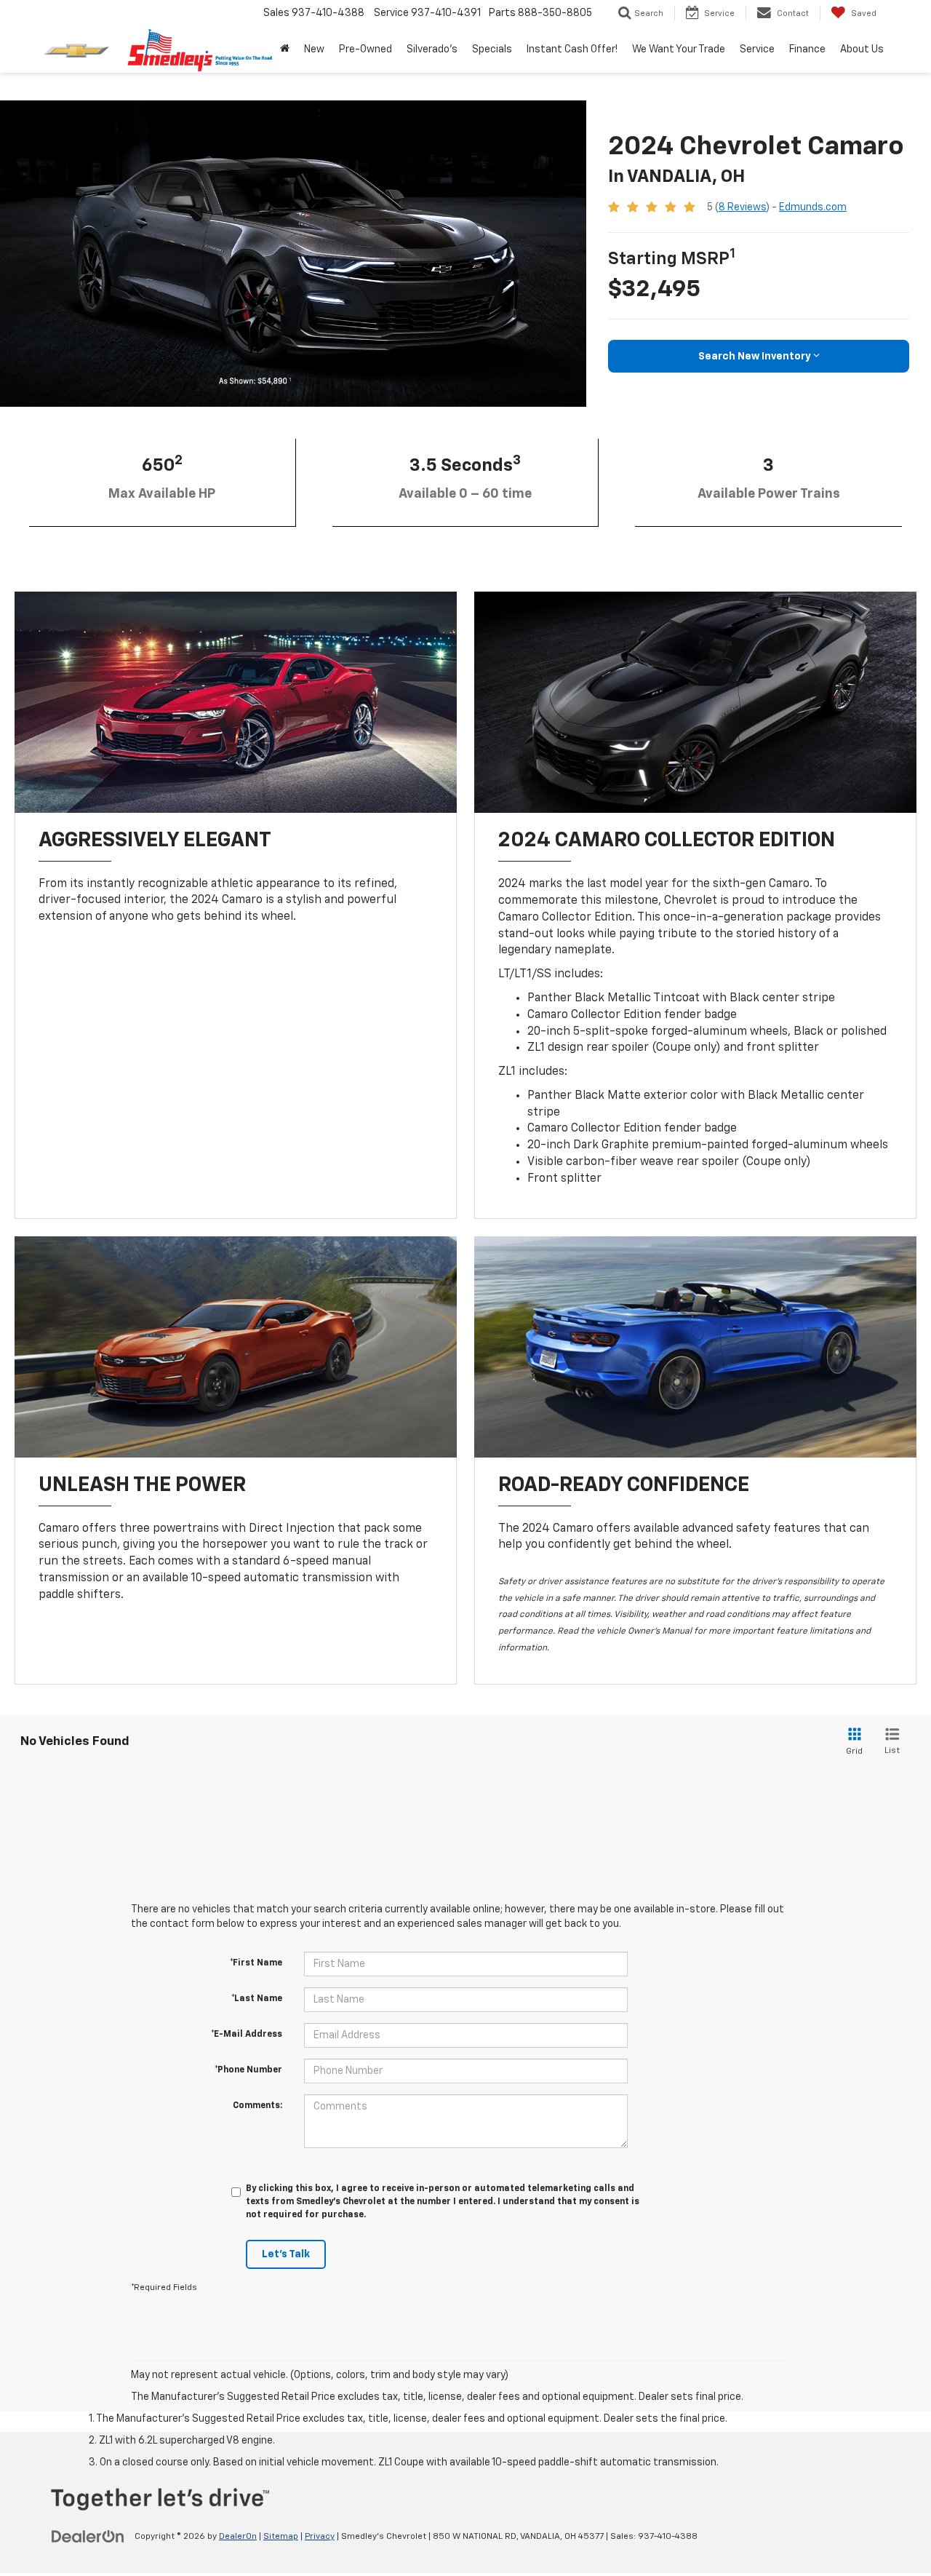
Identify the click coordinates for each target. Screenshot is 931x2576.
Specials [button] (492, 49)
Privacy (320, 2537)
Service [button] (757, 49)
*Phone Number (248, 2070)
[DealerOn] (88, 2536)
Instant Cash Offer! (572, 49)
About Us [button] (862, 49)
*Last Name (257, 1999)
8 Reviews (742, 207)
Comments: (257, 2106)
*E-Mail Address (247, 2035)
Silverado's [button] (432, 49)
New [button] (314, 49)
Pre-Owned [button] (365, 49)
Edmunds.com (813, 207)
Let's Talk (286, 2254)
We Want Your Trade (679, 49)
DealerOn (238, 2537)
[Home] (285, 49)
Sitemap (281, 2537)
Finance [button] (807, 49)
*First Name (256, 1963)
